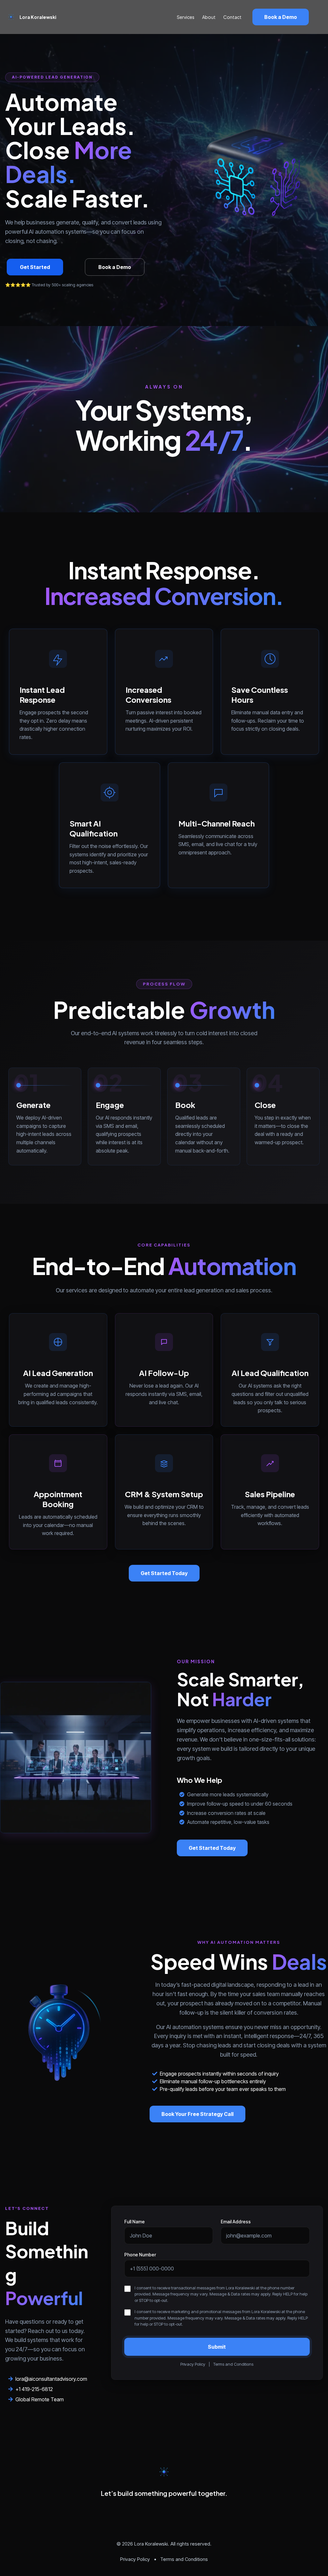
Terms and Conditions (233, 2364)
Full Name (135, 2222)
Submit (217, 2347)
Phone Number (140, 2255)
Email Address (236, 2222)
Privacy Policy (193, 2364)
